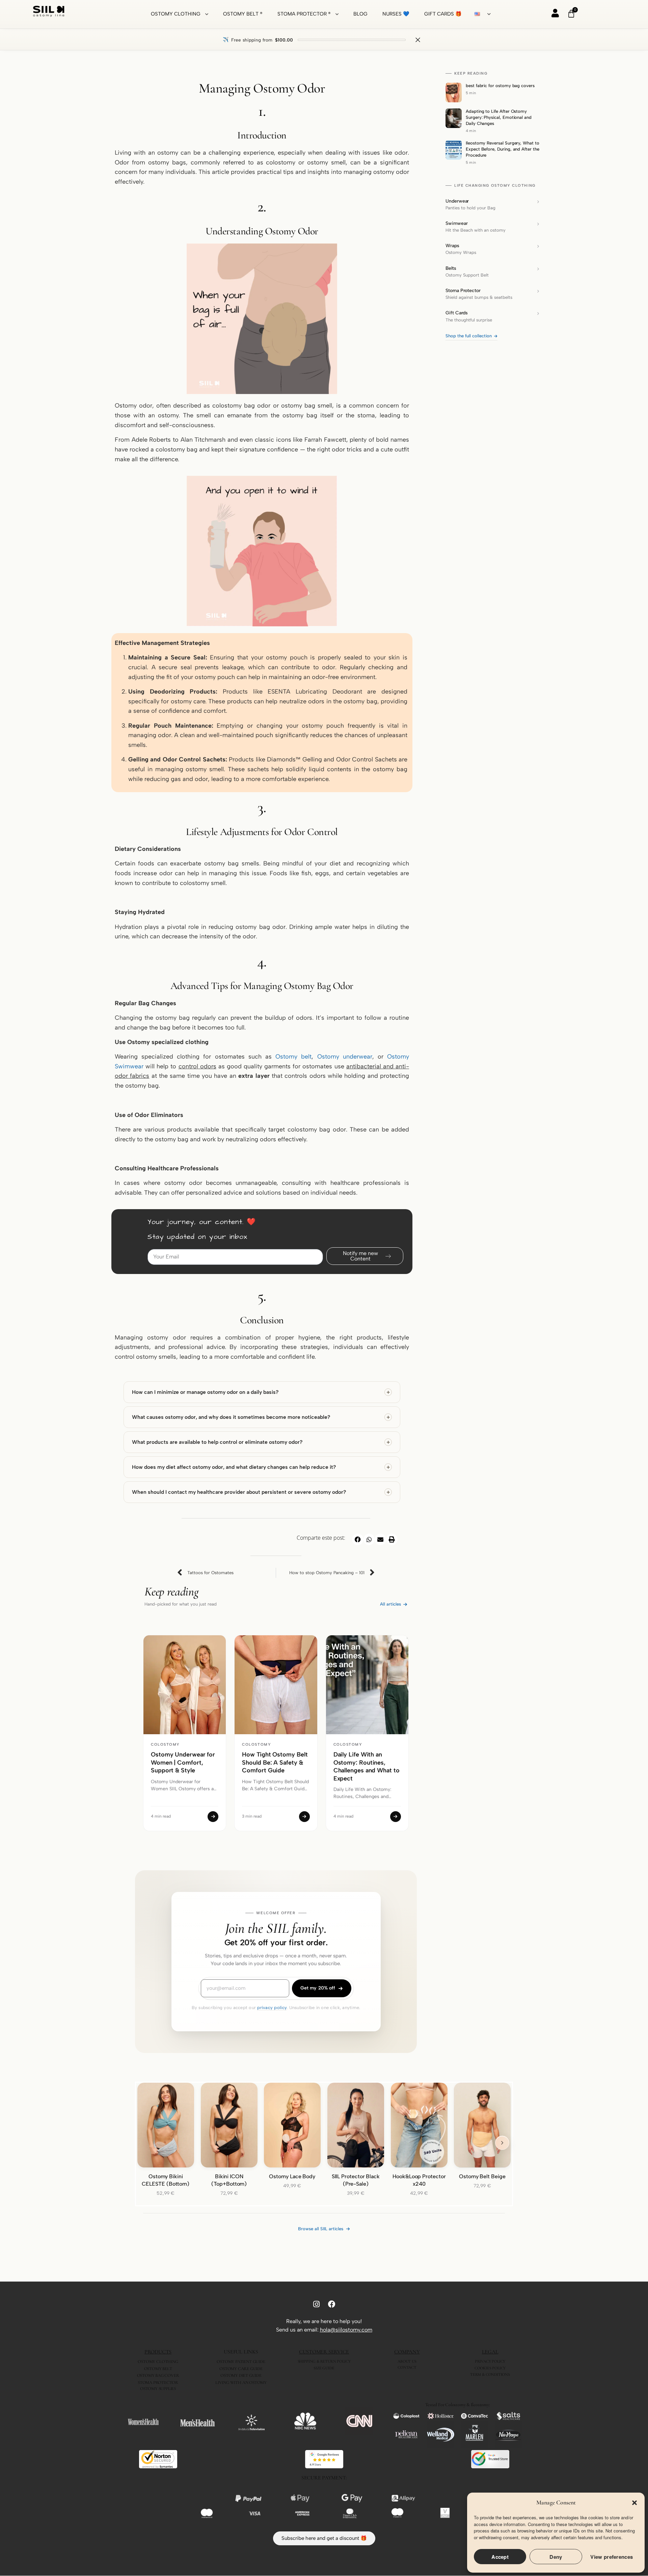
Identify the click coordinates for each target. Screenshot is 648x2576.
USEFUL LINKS (241, 2352)
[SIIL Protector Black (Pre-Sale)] (356, 2125)
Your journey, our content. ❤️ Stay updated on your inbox (202, 1230)
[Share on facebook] (358, 1539)
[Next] (502, 2143)
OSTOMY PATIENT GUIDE (241, 2362)
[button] (634, 2503)
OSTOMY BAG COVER (158, 2375)
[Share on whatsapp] (369, 1539)
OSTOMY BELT (158, 2369)
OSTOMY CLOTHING (158, 2362)
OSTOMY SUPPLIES (158, 2389)
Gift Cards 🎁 (443, 14)
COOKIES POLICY (490, 2368)
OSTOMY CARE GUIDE (241, 2369)
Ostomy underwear (345, 1057)
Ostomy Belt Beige (482, 2176)
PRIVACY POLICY (490, 2361)
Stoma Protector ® (304, 14)
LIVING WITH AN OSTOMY (241, 2383)
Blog (360, 14)
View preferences (612, 2557)
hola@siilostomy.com (346, 2330)
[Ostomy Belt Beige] (482, 2125)
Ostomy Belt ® (243, 14)
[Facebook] (332, 2304)
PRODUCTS (158, 2352)
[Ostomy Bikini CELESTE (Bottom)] (166, 2125)
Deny (556, 2557)
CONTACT (407, 2367)
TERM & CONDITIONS (490, 2374)
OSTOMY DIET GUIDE (241, 2375)
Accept (500, 2557)
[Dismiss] (418, 40)
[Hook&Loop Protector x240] (419, 2125)
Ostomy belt (293, 1057)
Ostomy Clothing (176, 14)
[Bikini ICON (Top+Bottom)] (229, 2125)
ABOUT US (407, 2361)
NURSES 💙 (396, 14)
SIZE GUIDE (324, 2368)
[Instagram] (316, 2304)
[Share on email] (380, 1539)
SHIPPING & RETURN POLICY (324, 2361)
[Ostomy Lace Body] (292, 2125)
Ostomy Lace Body (292, 2176)
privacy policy (272, 2008)
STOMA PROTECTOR (158, 2383)
